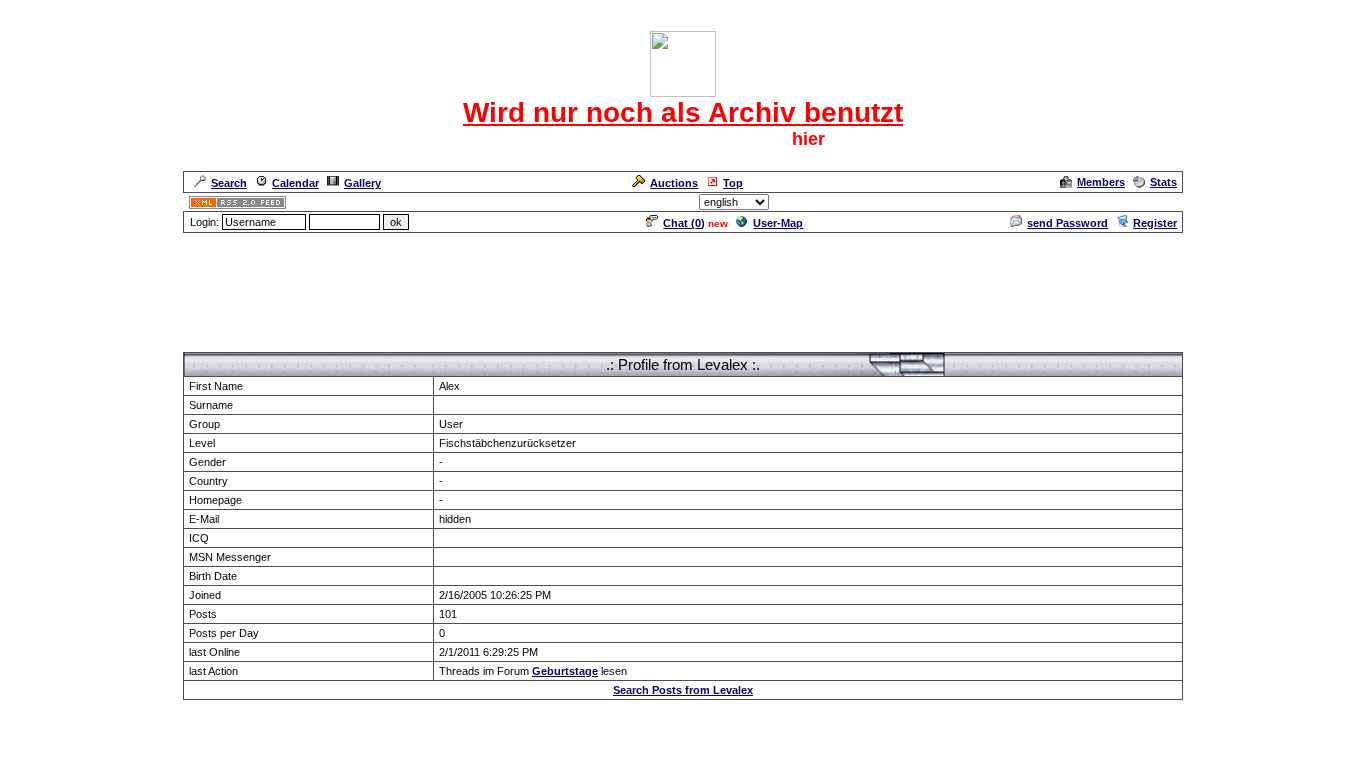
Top (733, 183)
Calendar (295, 183)
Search (229, 183)
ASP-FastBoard (635, 743)
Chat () (684, 223)
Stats (1163, 182)
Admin (1158, 202)
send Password (1067, 223)
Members (1101, 182)
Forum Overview (226, 343)
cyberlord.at (797, 743)
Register (1155, 223)
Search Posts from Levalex (683, 690)
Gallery (362, 183)
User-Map (778, 223)
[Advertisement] (683, 280)
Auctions (674, 183)
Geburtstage (565, 671)
